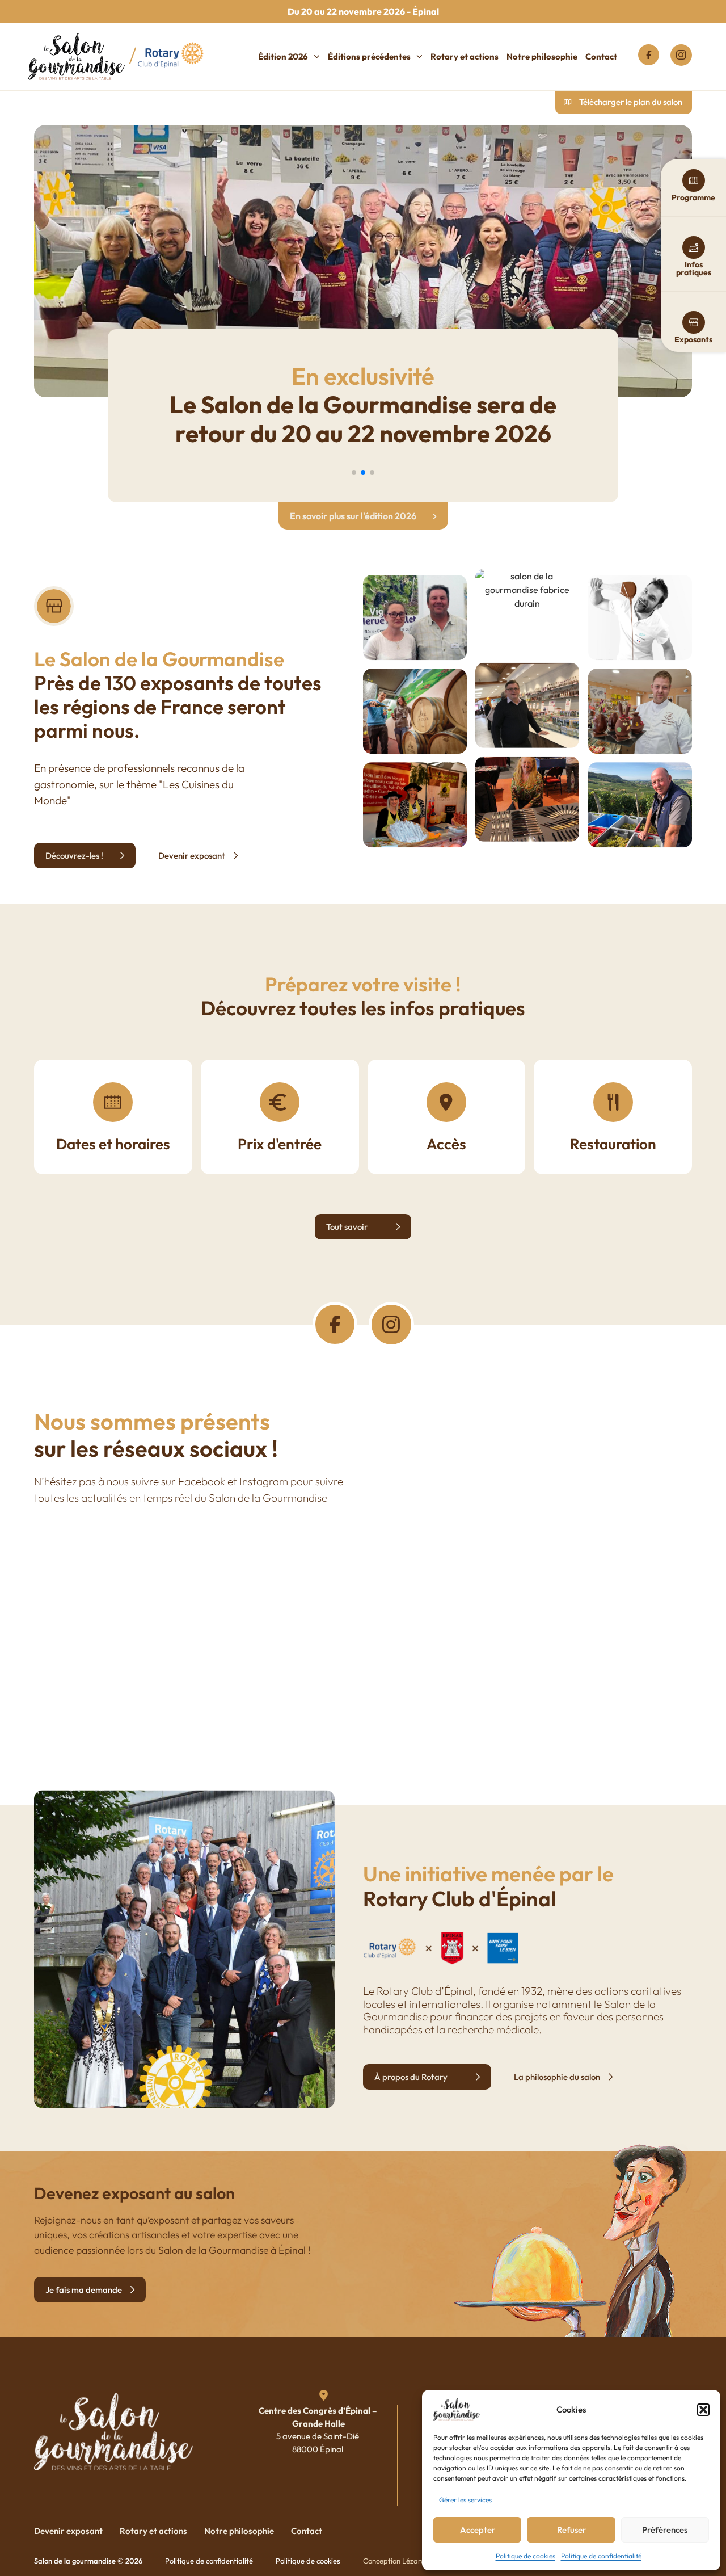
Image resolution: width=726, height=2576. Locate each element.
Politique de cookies (525, 2556)
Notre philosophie (542, 56)
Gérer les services (465, 2500)
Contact (601, 56)
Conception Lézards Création (411, 2561)
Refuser (571, 2530)
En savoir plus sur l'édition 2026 (354, 516)
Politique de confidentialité (601, 2556)
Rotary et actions (465, 56)
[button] (703, 2410)
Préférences (665, 2530)
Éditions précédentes (369, 56)
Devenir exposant (68, 2531)
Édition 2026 (283, 56)
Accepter (478, 2530)
